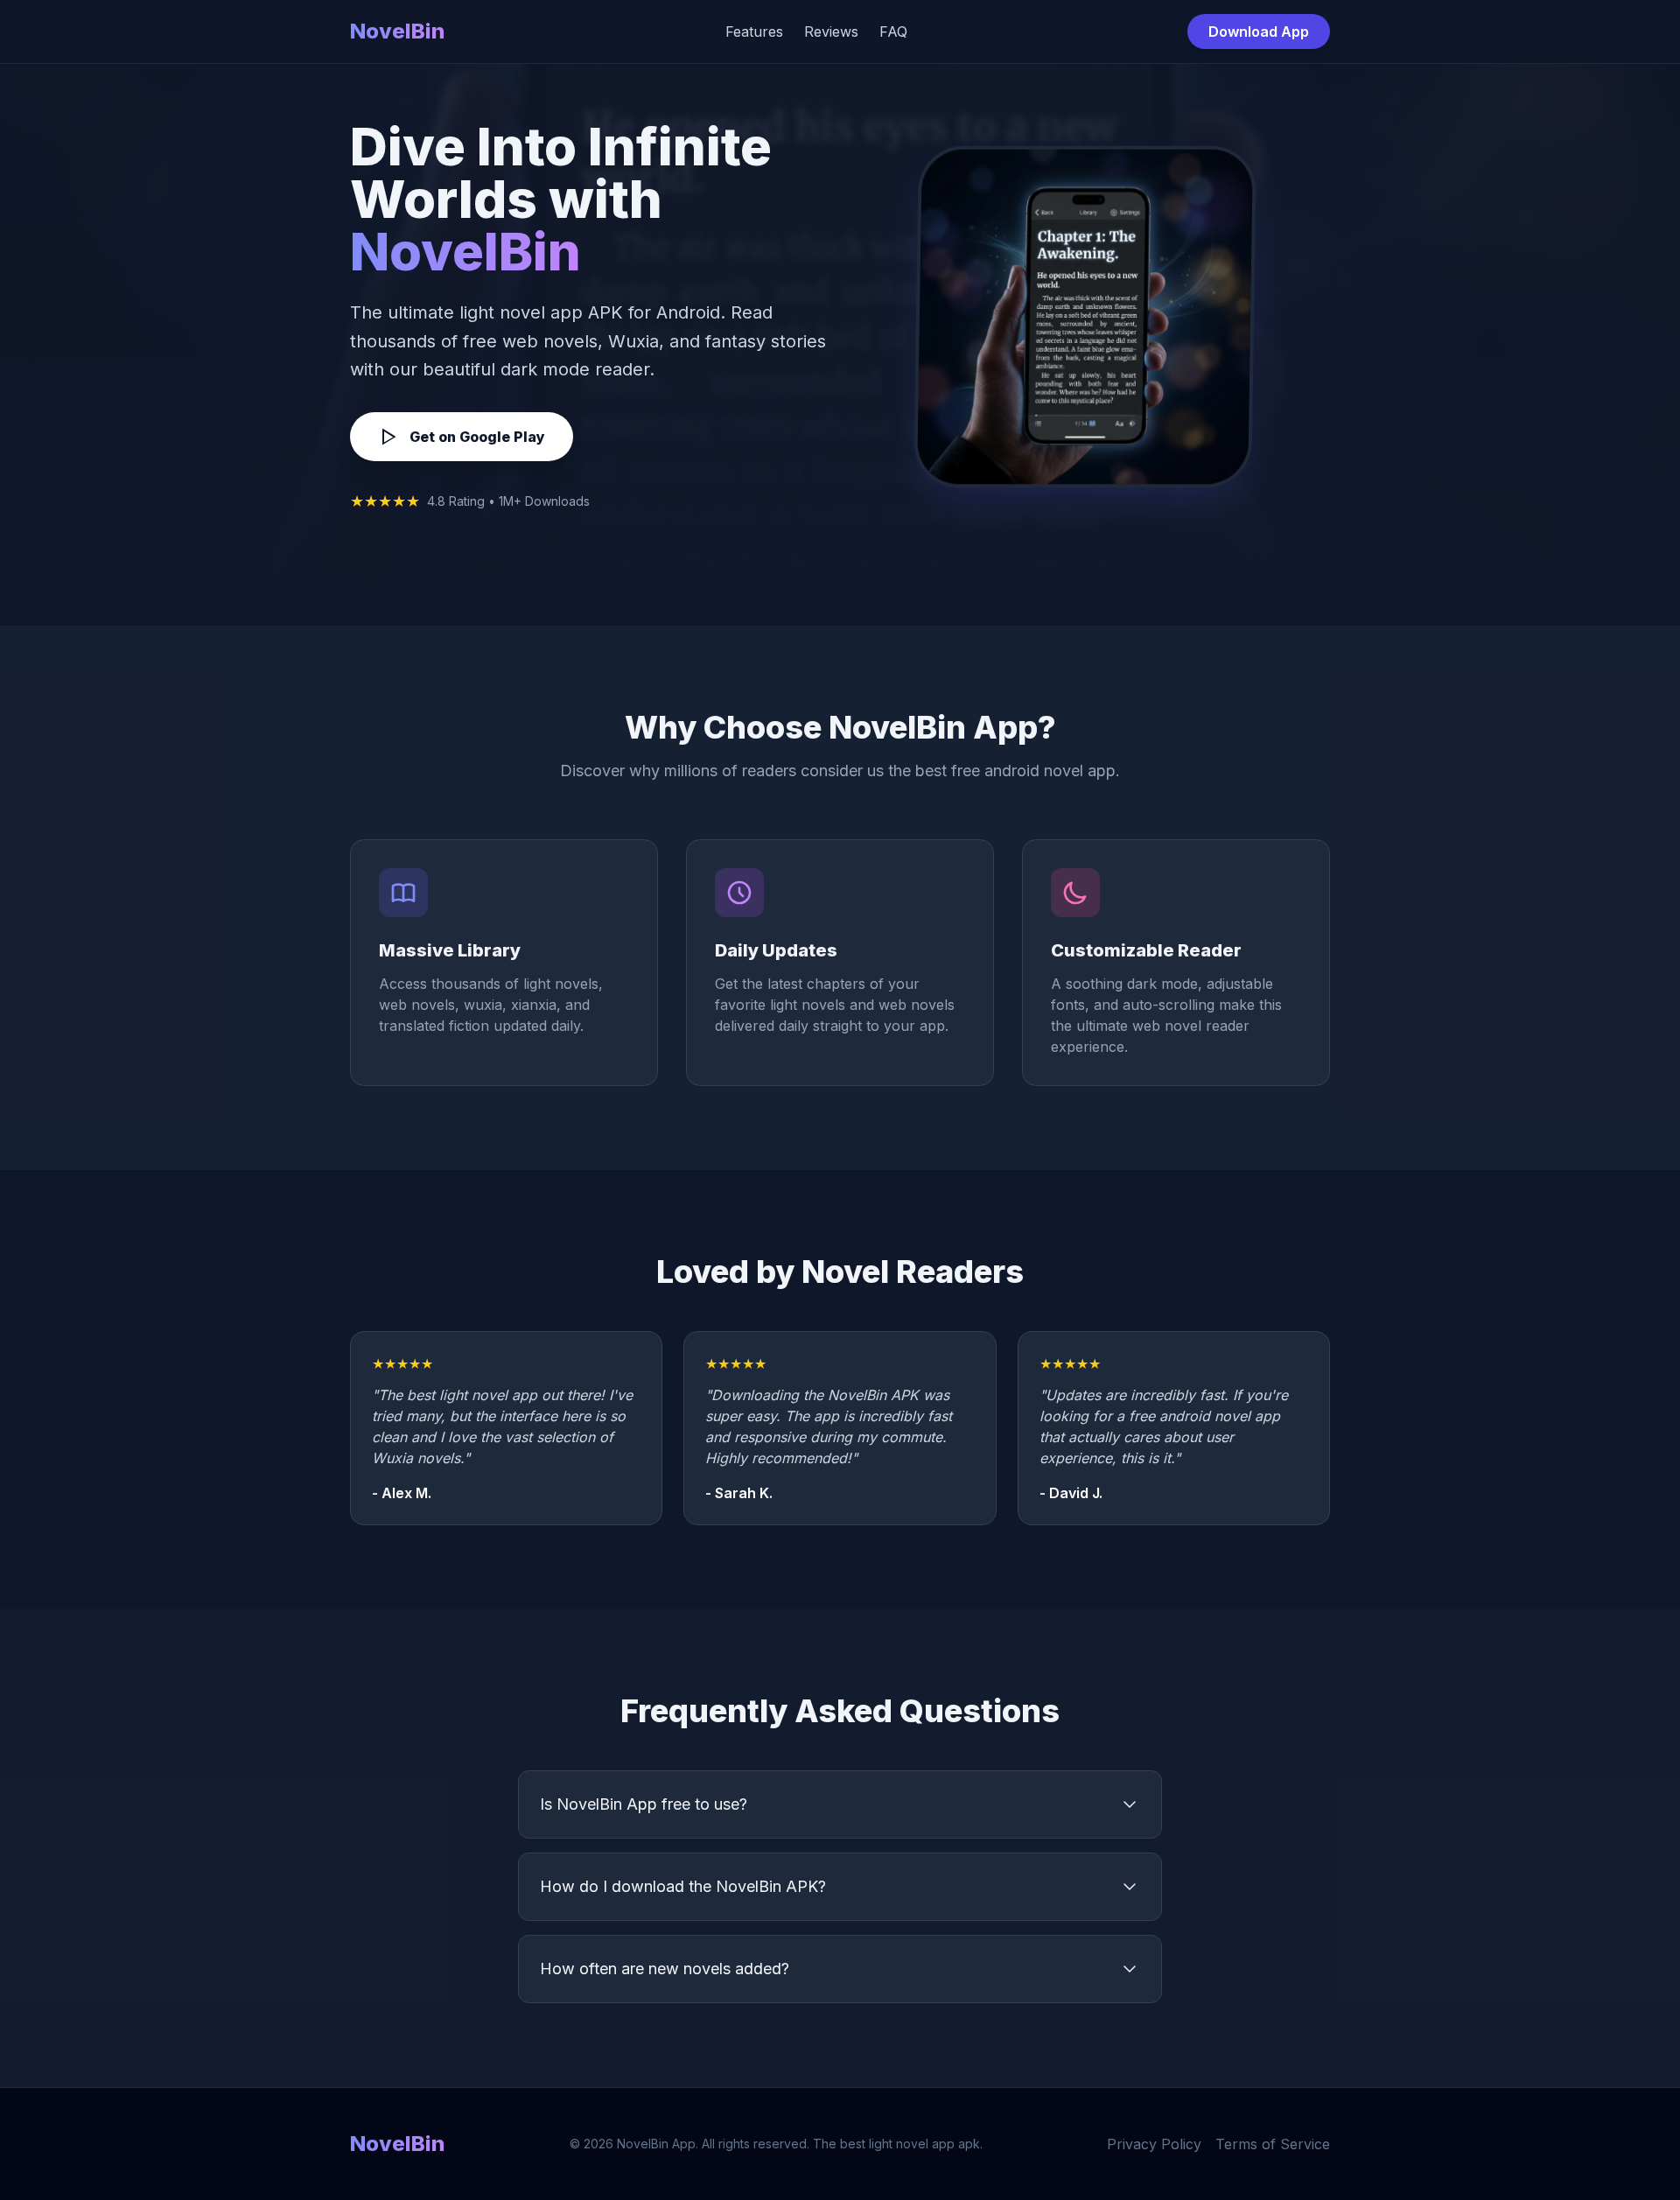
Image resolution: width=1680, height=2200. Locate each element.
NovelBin (397, 31)
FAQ (893, 32)
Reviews (831, 32)
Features (754, 32)
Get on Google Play (477, 437)
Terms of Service (1273, 2144)
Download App (1259, 32)
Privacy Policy (1154, 2144)
